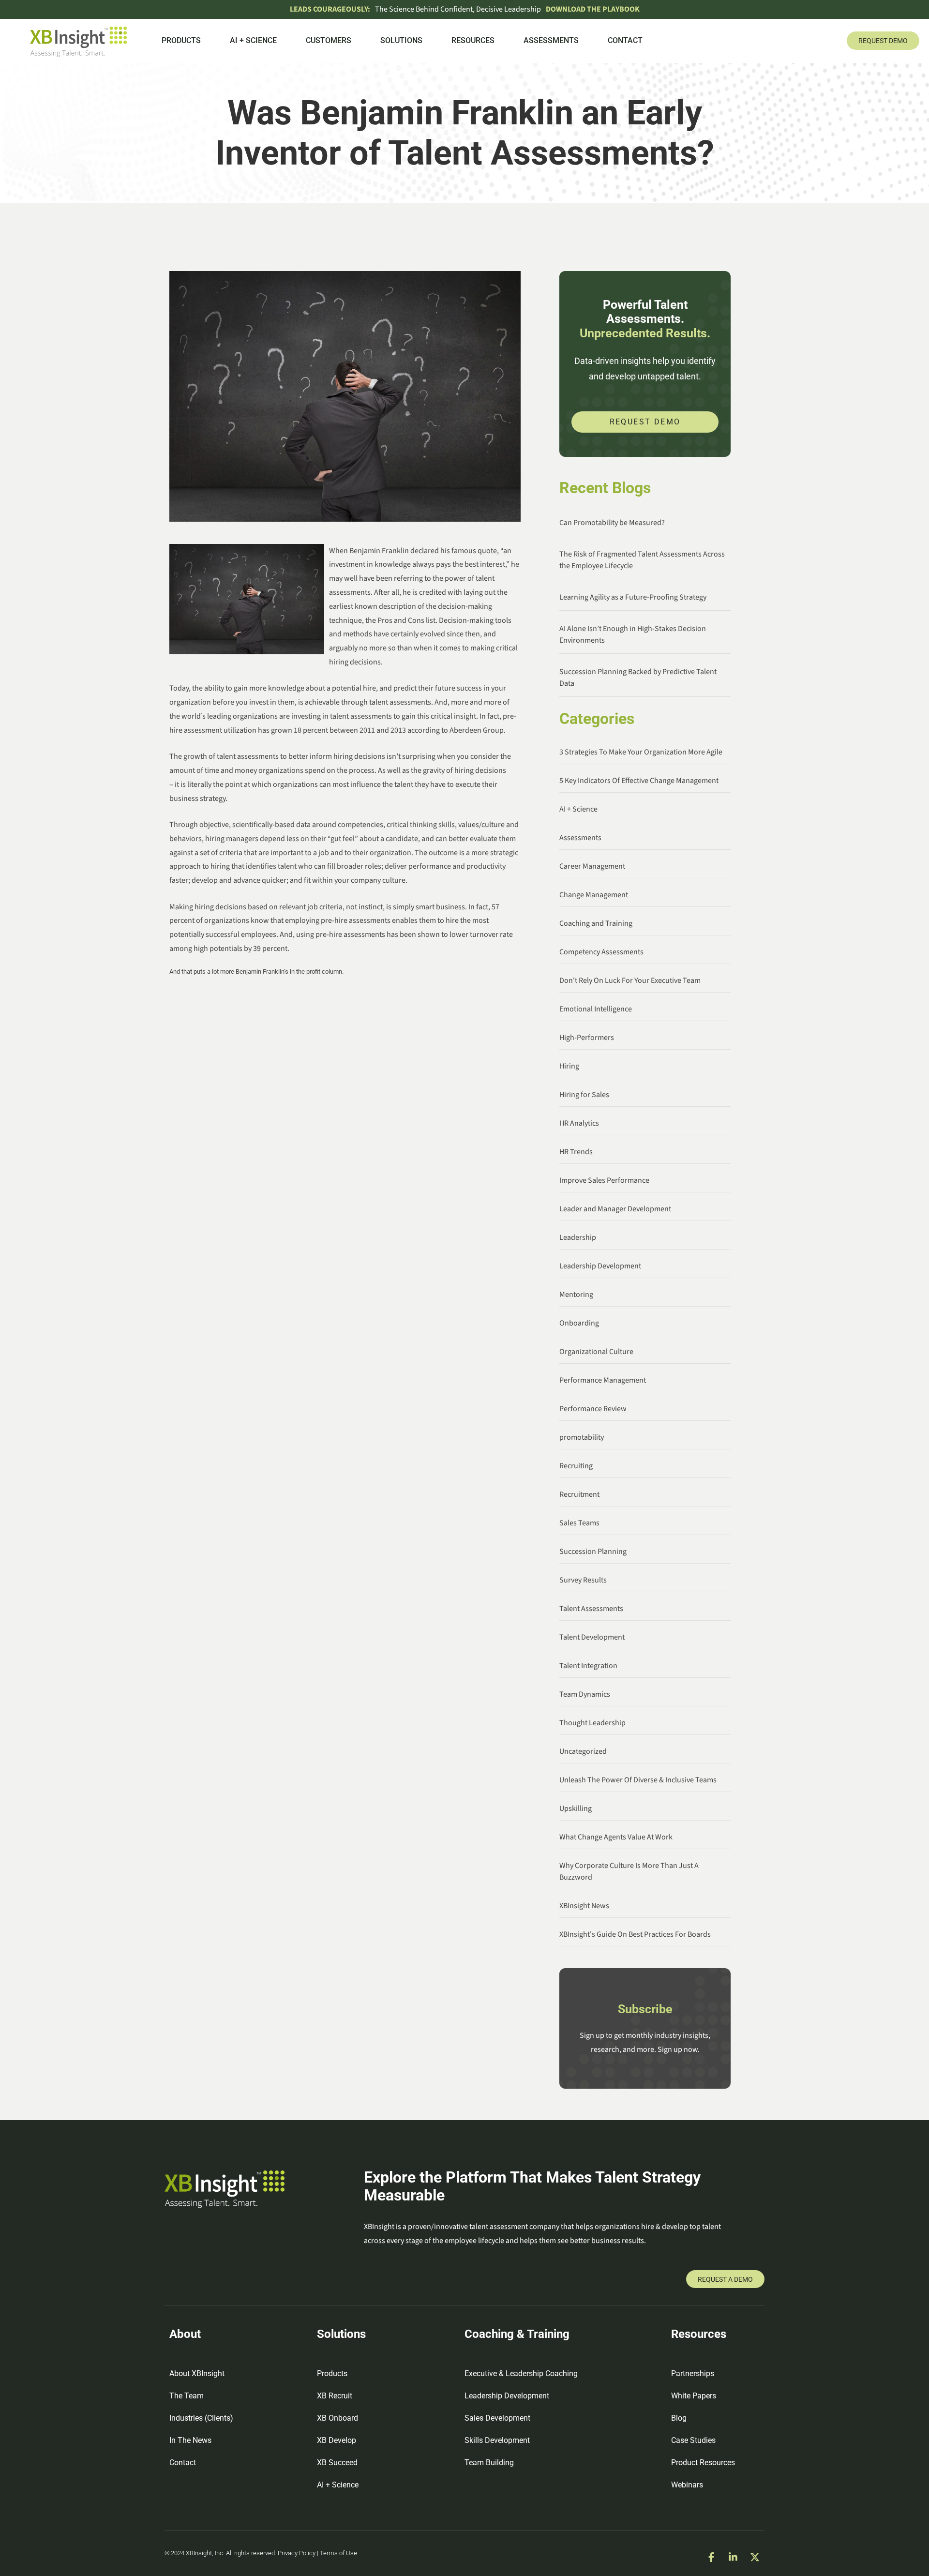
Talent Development (592, 1637)
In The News (190, 2440)
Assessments (551, 40)
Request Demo (645, 422)
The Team (187, 2396)
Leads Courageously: (330, 9)
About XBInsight (197, 2373)
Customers (329, 40)
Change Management (594, 895)
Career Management (592, 866)
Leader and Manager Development (615, 1209)
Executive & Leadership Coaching (521, 2373)
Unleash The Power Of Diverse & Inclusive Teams (638, 1780)
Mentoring (576, 1295)
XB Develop (337, 2440)
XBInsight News (584, 1906)
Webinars (687, 2485)
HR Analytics (579, 1123)
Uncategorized (583, 1751)
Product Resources (703, 2463)
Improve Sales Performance (604, 1180)
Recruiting (576, 1466)
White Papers (694, 2396)
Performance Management (603, 1380)
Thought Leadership (592, 1723)
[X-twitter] (755, 2557)
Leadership (578, 1237)
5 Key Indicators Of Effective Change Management (639, 781)
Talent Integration (588, 1666)
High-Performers (587, 1038)
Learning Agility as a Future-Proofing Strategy (633, 597)
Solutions (401, 40)
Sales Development (497, 2418)
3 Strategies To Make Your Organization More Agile (641, 752)
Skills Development (497, 2440)
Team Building (489, 2463)
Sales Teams (579, 1523)
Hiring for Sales (584, 1095)
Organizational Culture (596, 1352)
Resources (473, 40)
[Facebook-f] (711, 2557)
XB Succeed (337, 2463)
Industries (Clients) (201, 2418)
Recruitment (579, 1494)
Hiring (569, 1066)
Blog (679, 2418)
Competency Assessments (601, 952)
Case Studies (693, 2440)
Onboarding (579, 1323)
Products (181, 40)
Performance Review (593, 1409)
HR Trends (576, 1152)
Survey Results (583, 1580)
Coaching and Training (596, 923)
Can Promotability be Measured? (612, 523)
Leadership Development (600, 1266)
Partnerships (693, 2373)
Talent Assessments (591, 1609)
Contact (625, 40)
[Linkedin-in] (733, 2557)
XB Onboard (337, 2418)
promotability (582, 1437)
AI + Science (253, 40)
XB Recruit (335, 2396)
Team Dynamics (585, 1694)
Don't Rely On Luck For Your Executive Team (630, 980)
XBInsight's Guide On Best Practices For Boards (635, 1934)
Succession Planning (593, 1552)
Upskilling (576, 1808)
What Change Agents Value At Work (616, 1837)
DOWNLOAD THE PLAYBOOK (593, 9)
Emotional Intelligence (596, 1009)
